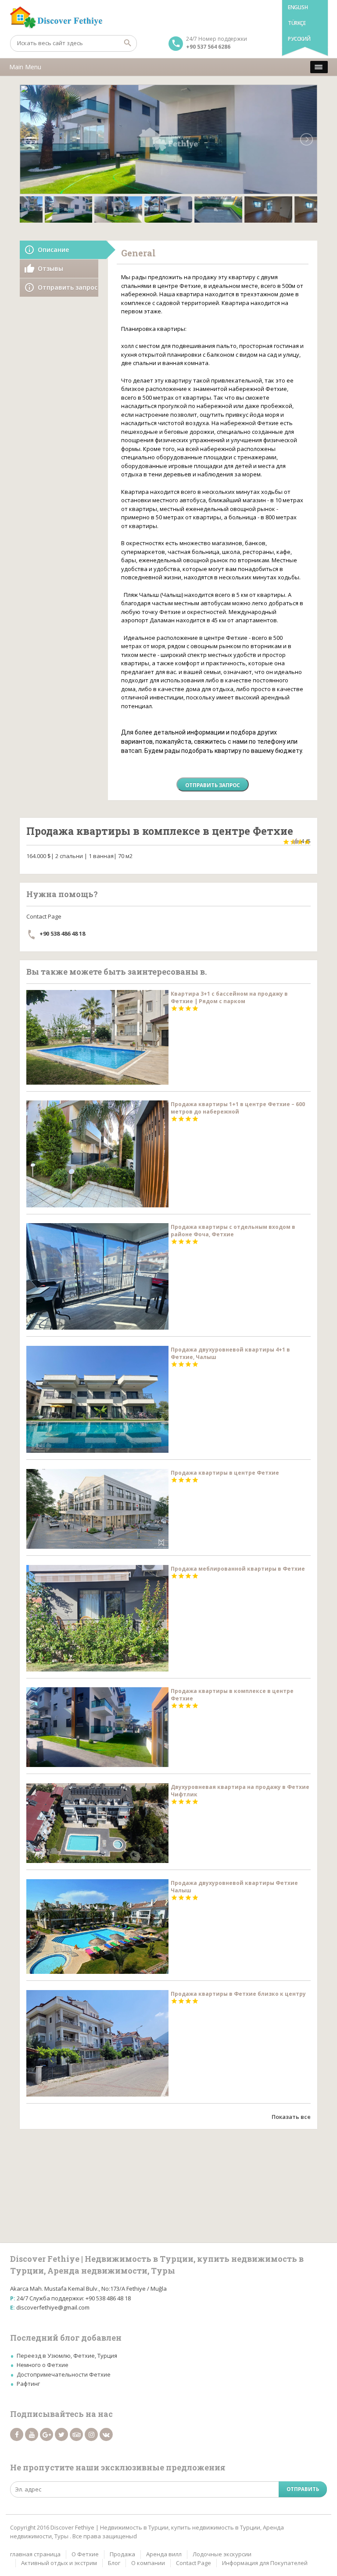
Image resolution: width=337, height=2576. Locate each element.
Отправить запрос (68, 287)
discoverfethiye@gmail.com (53, 2307)
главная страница (35, 2554)
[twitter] (61, 2434)
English (298, 7)
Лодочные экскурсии (222, 2554)
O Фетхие (85, 2554)
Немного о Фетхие (43, 2365)
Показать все (291, 2117)
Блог (114, 2563)
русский (299, 39)
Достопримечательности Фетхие (64, 2374)
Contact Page (194, 2563)
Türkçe (297, 23)
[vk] (106, 2434)
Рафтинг (28, 2384)
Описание (53, 250)
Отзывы (50, 268)
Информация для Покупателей (265, 2563)
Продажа (122, 2554)
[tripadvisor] (76, 2434)
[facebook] (17, 2434)
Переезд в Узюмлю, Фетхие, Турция (67, 2356)
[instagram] (91, 2434)
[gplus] (47, 2434)
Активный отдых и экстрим (59, 2563)
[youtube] (32, 2434)
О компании (148, 2563)
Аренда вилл (164, 2554)
